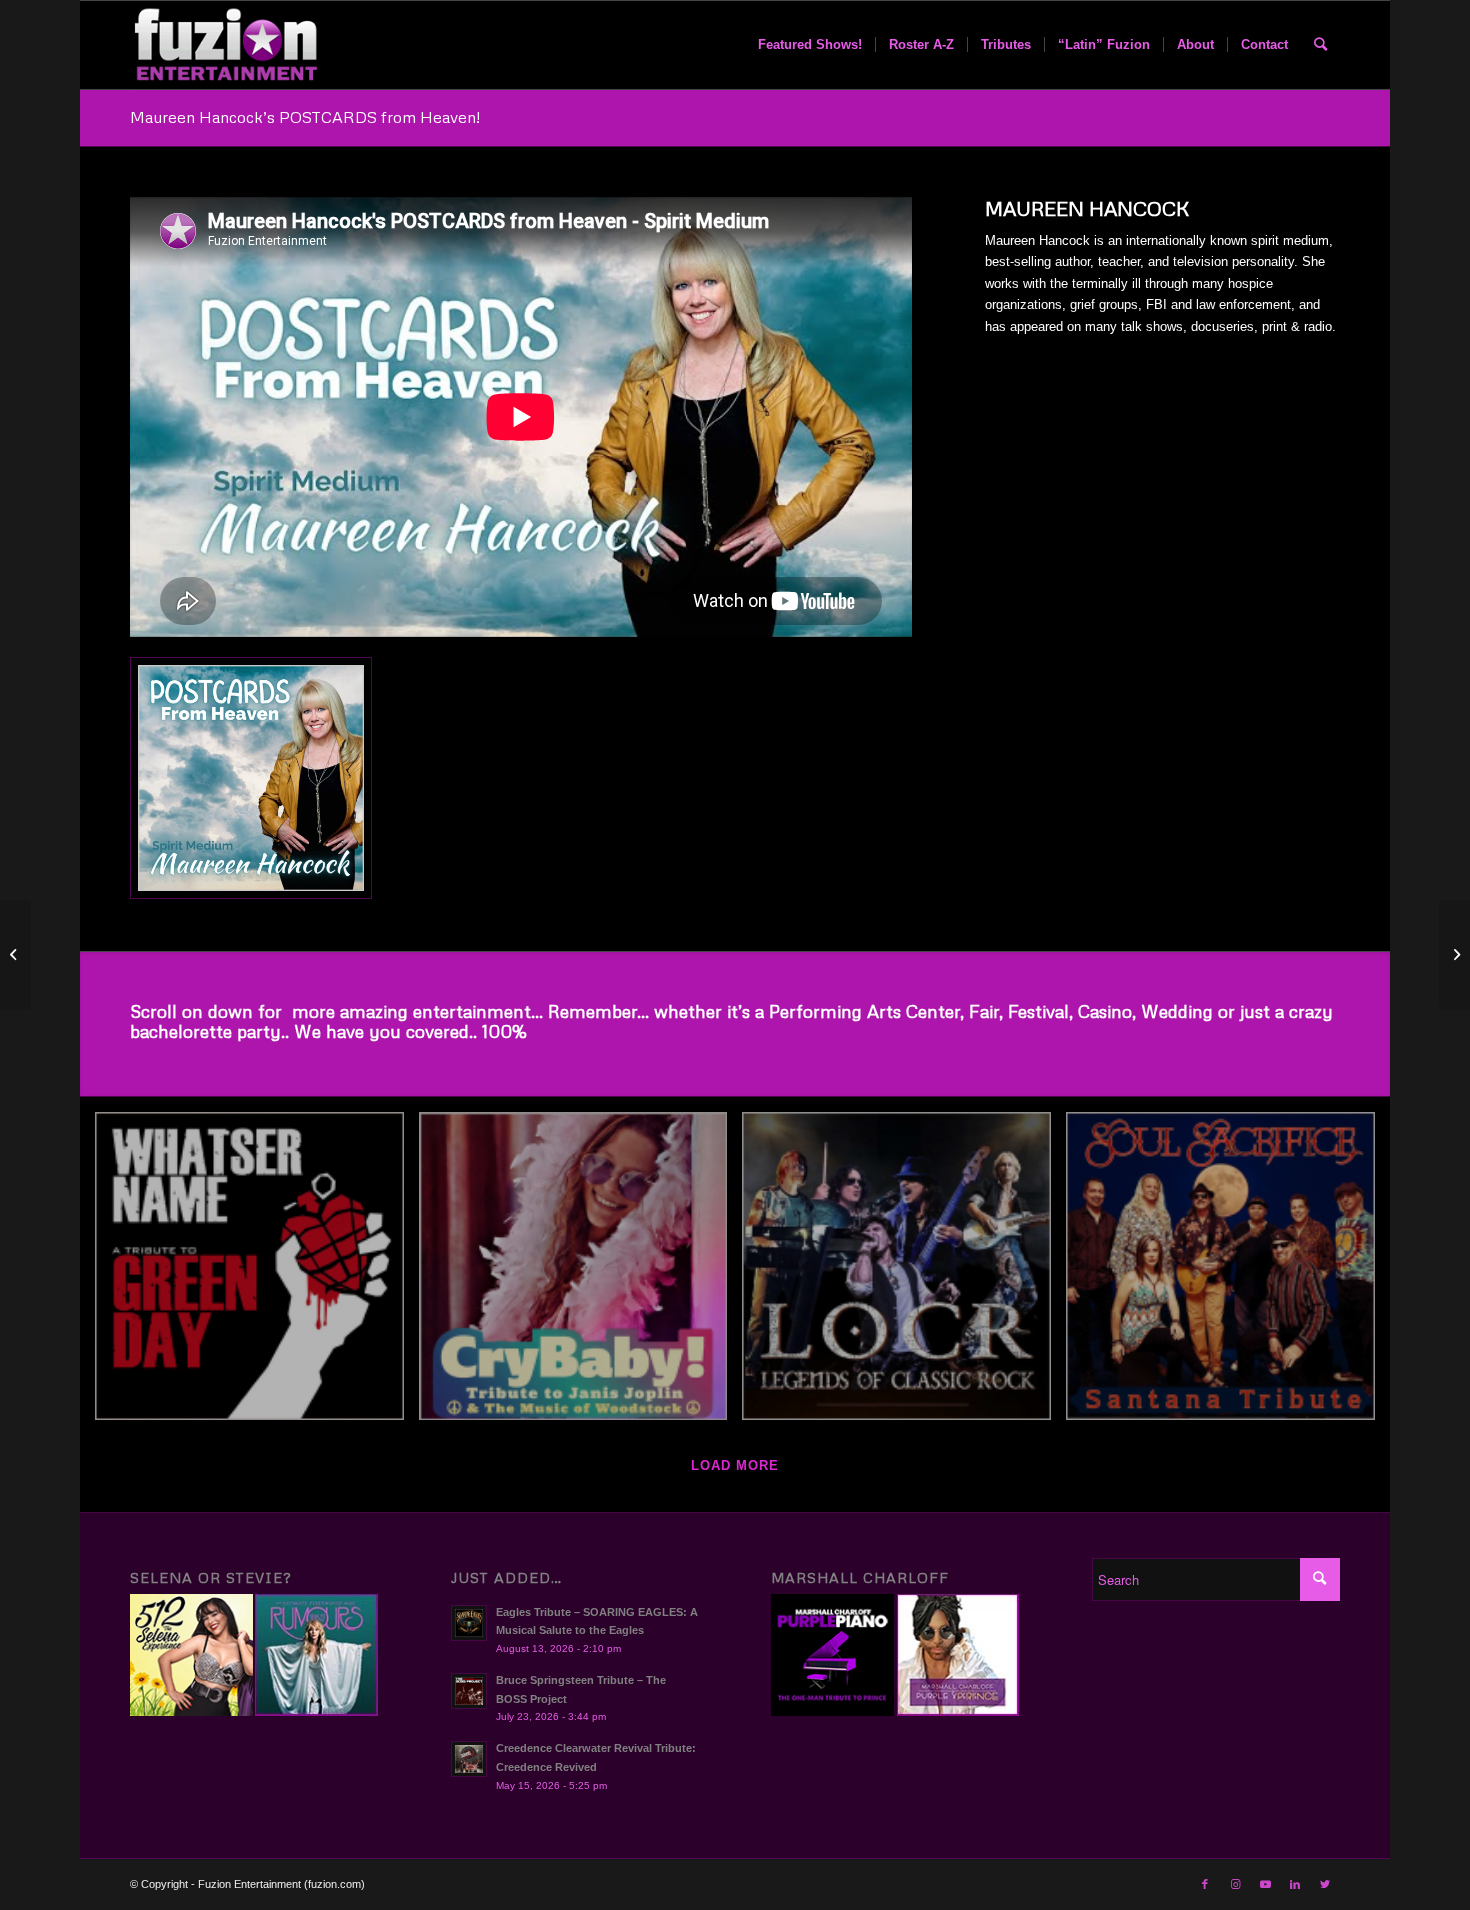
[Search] (1320, 45)
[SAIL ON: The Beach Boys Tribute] (1454, 955)
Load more (735, 1465)
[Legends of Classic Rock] (904, 1274)
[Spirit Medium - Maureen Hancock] (251, 778)
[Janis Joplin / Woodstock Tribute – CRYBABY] (581, 1274)
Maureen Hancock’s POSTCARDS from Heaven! (305, 117)
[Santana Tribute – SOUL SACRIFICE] (1228, 1274)
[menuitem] (810, 45)
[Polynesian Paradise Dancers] (15, 955)
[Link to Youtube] (1265, 1884)
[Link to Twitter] (1325, 1884)
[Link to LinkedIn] (1295, 1884)
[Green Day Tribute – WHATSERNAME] (257, 1274)
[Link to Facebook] (1205, 1884)
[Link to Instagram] (1235, 1884)
